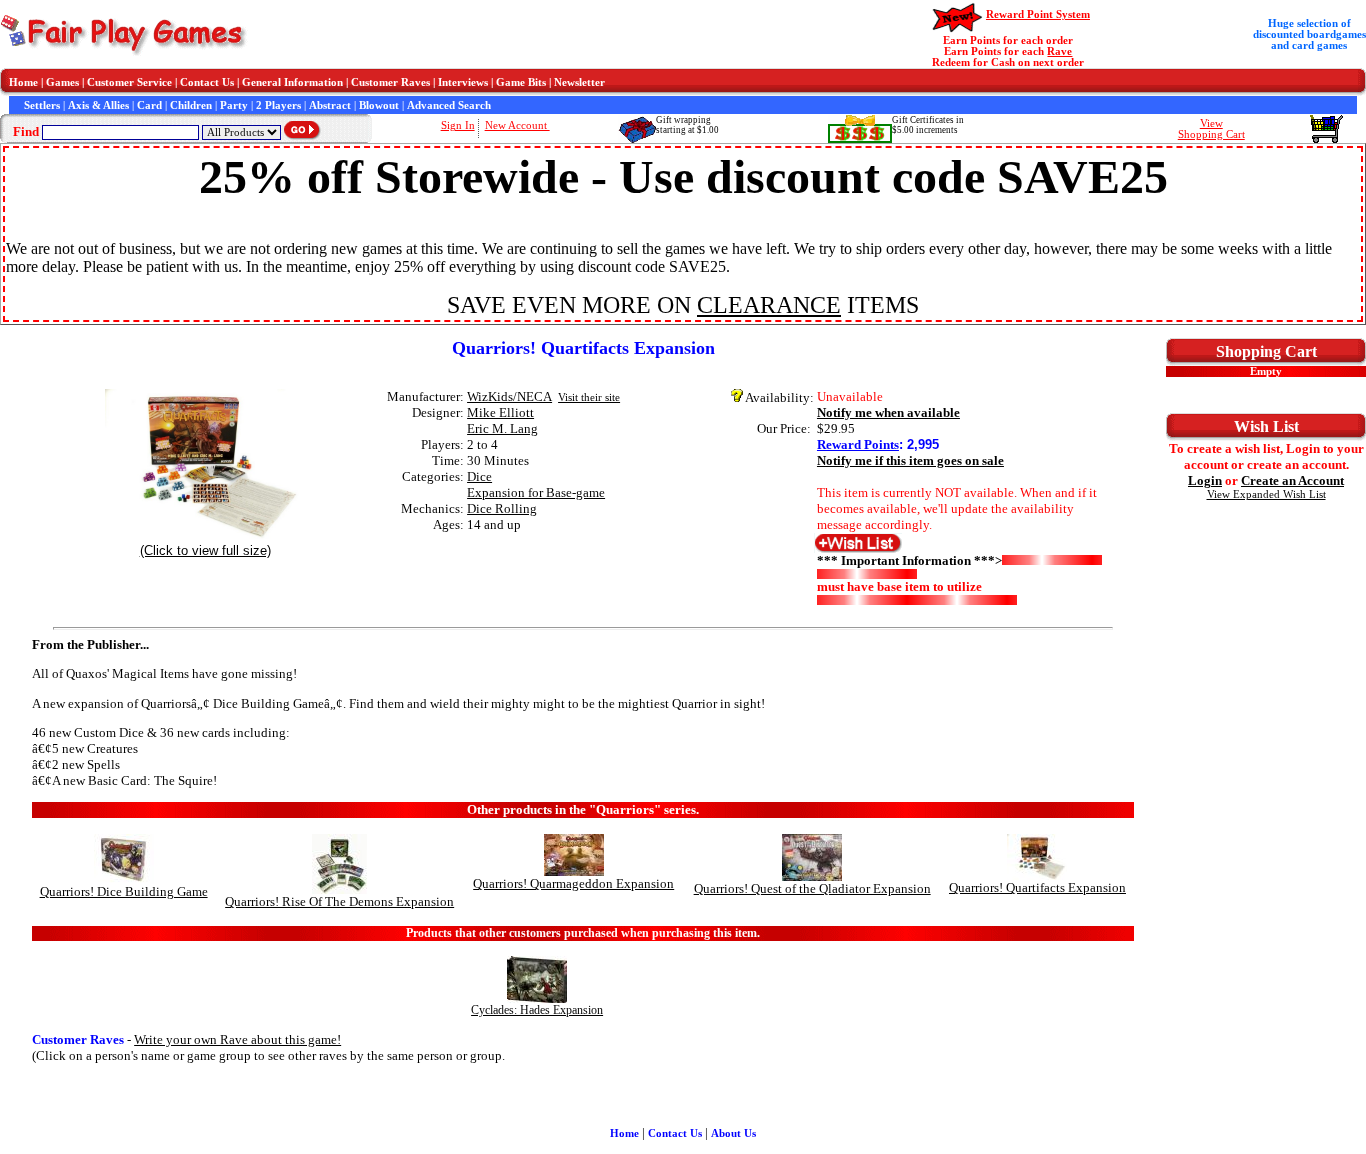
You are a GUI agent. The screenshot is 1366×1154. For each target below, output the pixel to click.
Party (234, 105)
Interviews (463, 82)
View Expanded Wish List (1266, 494)
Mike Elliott (500, 412)
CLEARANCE (769, 305)
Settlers (42, 105)
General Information (292, 82)
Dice (479, 476)
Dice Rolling (502, 508)
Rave (1059, 51)
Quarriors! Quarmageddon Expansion (573, 883)
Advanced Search (449, 105)
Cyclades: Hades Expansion (537, 1010)
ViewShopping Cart (1211, 129)
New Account (517, 125)
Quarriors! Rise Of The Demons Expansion (339, 901)
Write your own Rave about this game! (237, 1039)
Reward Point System (1038, 14)
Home (23, 82)
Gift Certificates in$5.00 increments (928, 125)
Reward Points (858, 444)
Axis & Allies (98, 105)
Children (191, 105)
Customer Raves (390, 82)
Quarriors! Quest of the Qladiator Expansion (812, 888)
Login (1205, 480)
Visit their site (589, 397)
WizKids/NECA (509, 396)
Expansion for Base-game (536, 492)
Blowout (379, 105)
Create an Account (1292, 480)
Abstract (330, 105)
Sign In (458, 125)
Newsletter (579, 82)
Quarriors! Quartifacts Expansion (1037, 887)
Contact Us (207, 82)
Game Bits (521, 82)
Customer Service (129, 82)
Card (149, 105)
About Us (733, 1133)
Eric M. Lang (502, 428)
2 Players (278, 105)
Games (62, 82)
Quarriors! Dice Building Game (124, 891)
